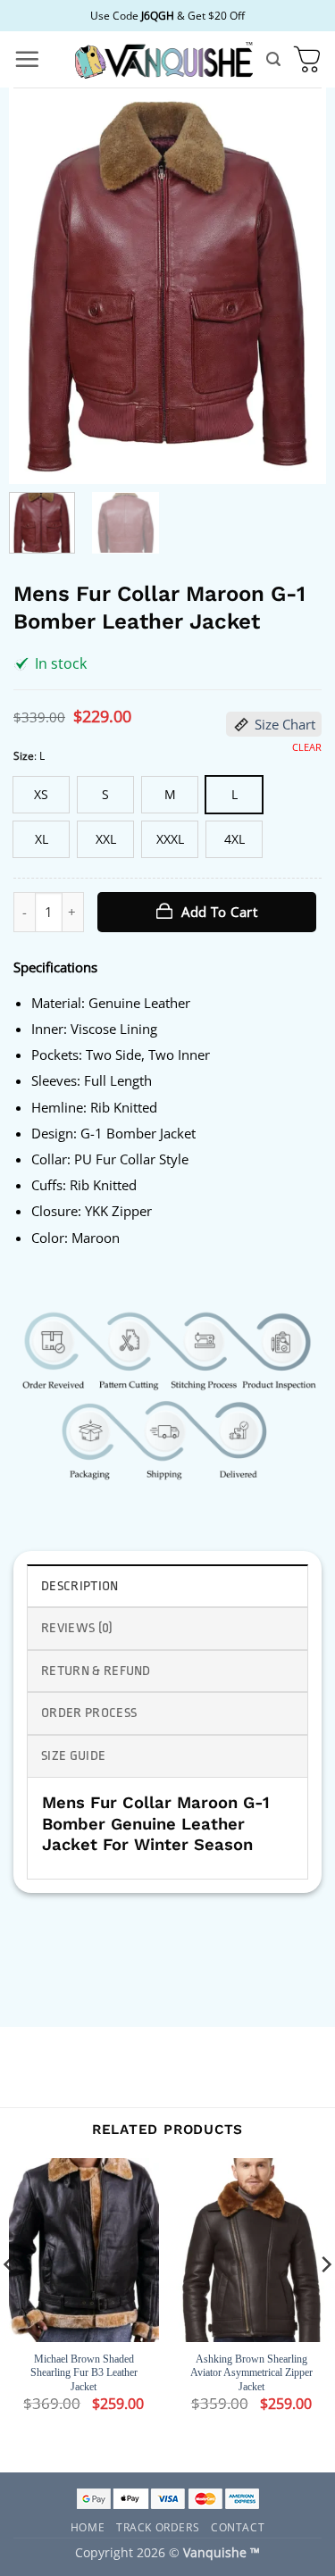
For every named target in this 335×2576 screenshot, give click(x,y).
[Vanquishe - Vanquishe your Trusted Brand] (163, 59)
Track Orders (158, 2527)
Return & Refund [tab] (96, 1671)
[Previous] (38, 286)
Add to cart (219, 912)
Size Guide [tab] (73, 1756)
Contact (238, 2527)
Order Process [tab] (89, 1713)
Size (24, 756)
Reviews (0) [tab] (77, 1628)
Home (88, 2527)
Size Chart (285, 724)
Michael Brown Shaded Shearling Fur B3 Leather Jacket (84, 2373)
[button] (27, 59)
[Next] (297, 286)
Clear (307, 747)
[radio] (41, 795)
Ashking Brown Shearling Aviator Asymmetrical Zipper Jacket (251, 2373)
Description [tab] (80, 1586)
